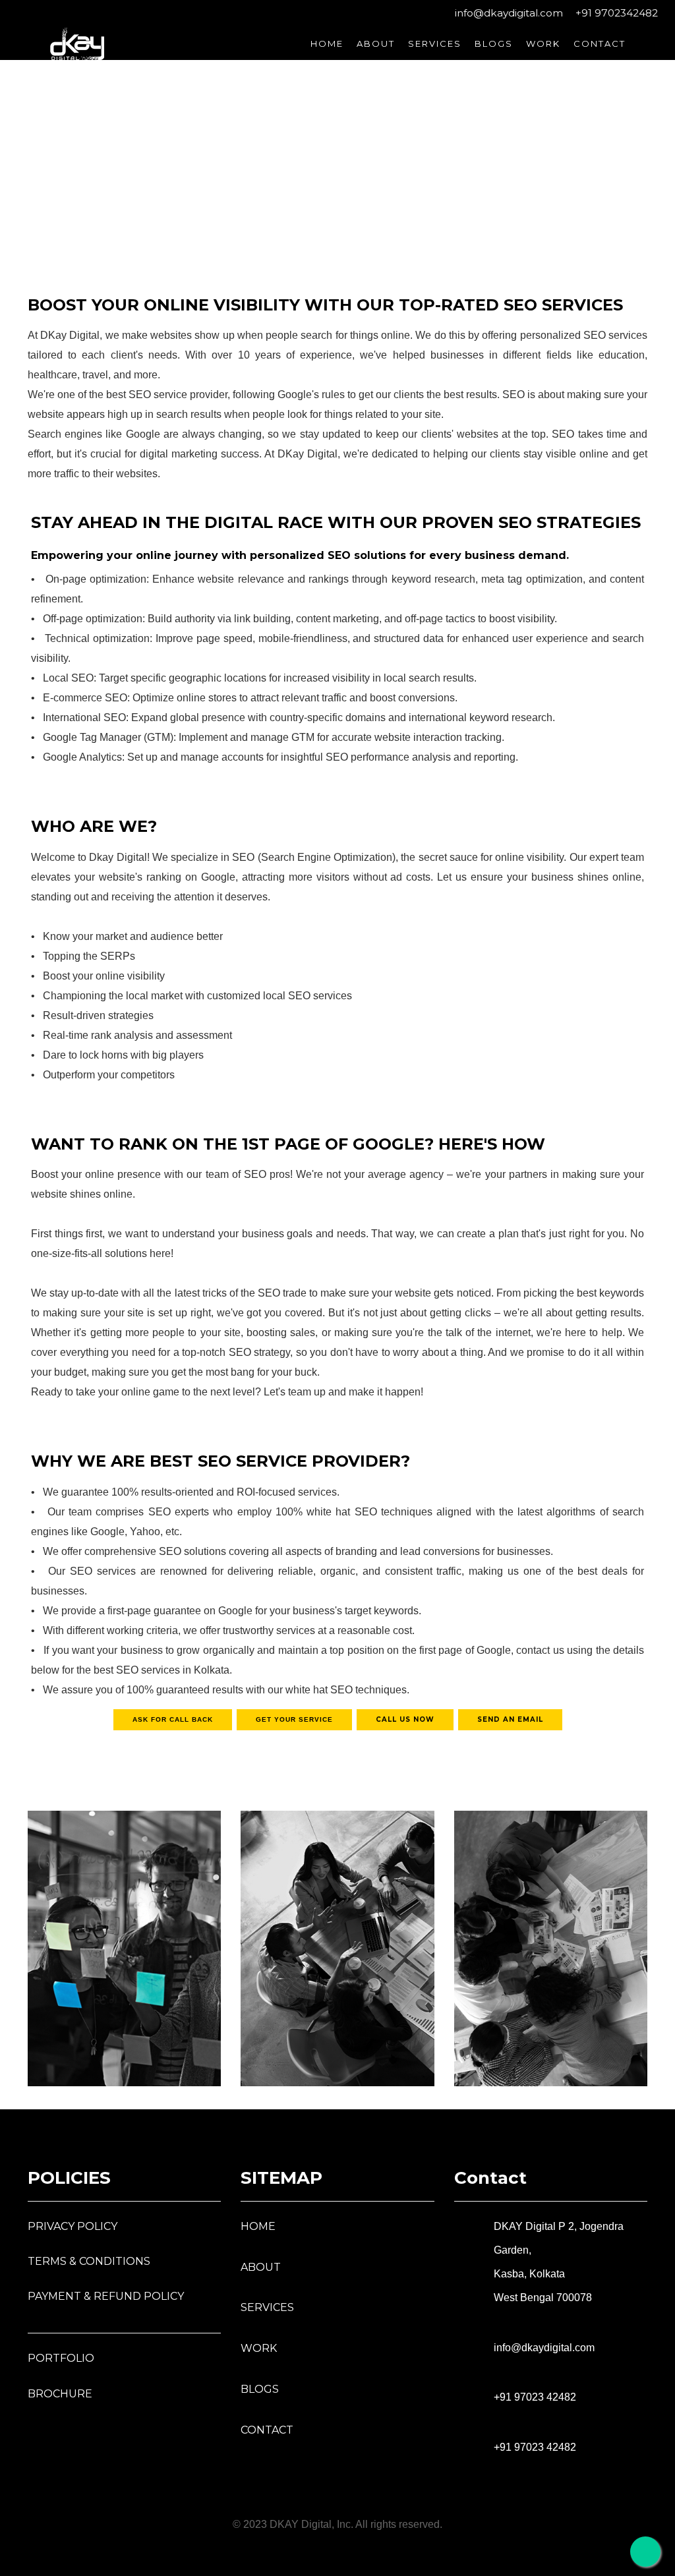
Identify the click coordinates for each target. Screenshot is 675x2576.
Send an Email (510, 1719)
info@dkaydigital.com (508, 13)
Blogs (494, 44)
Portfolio (61, 2358)
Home (258, 2226)
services (435, 44)
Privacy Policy (73, 2226)
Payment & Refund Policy (106, 2296)
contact (600, 44)
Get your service (294, 1719)
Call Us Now (405, 1719)
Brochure (60, 2394)
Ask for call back (173, 1719)
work (543, 44)
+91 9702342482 (615, 13)
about (376, 44)
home (327, 44)
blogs (260, 2389)
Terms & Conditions (89, 2261)
